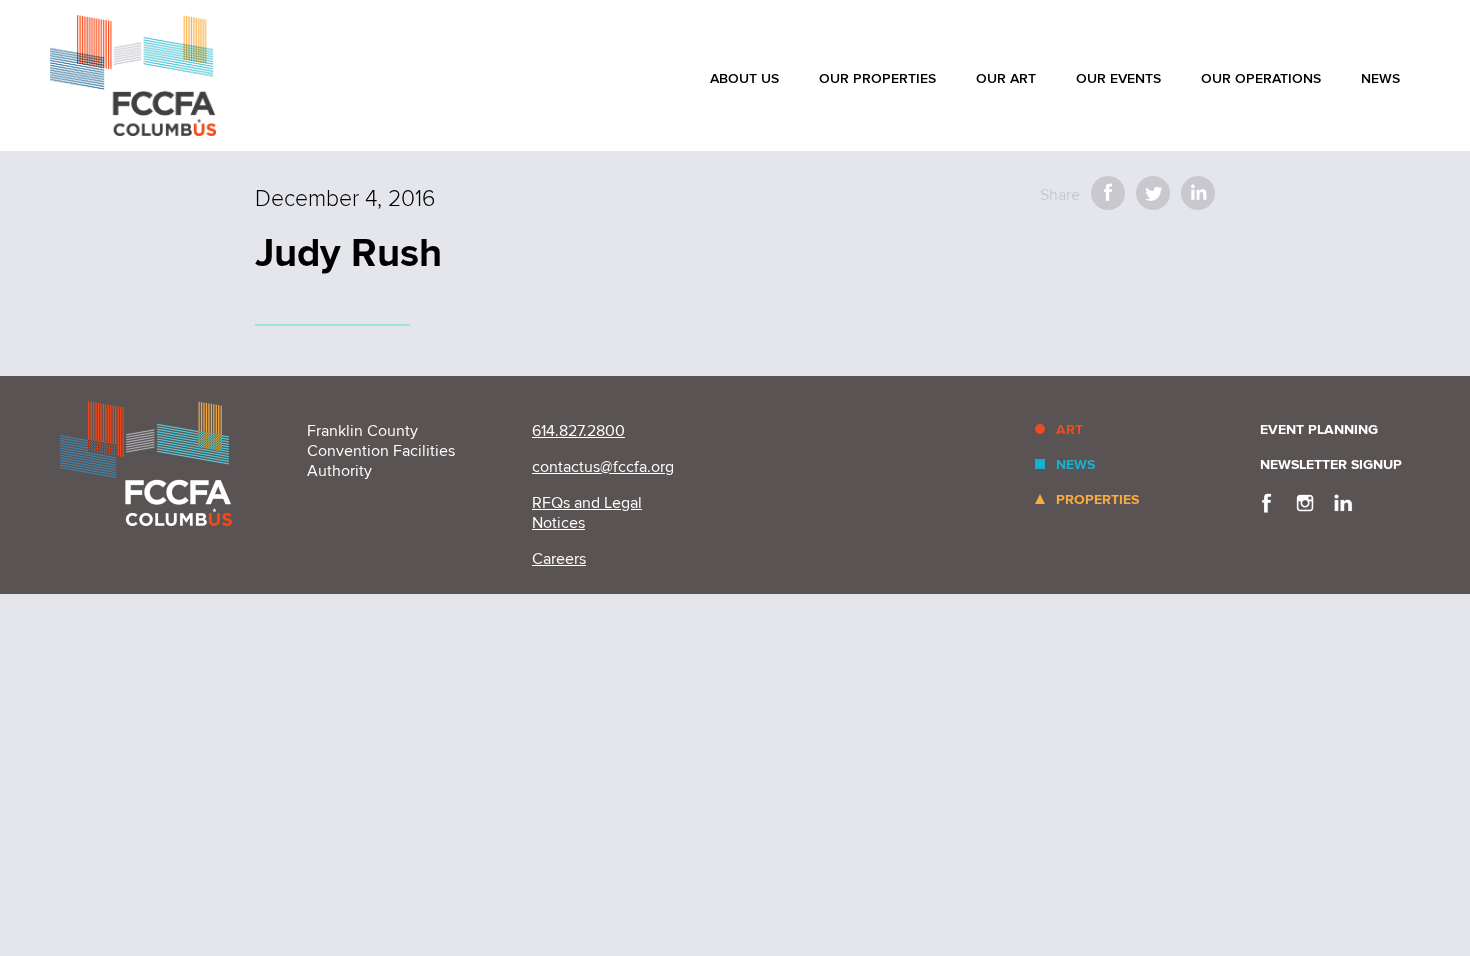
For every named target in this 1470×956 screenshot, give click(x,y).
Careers (559, 559)
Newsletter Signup (1331, 464)
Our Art (1006, 78)
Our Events (1118, 78)
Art (1069, 429)
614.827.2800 (578, 431)
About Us (744, 78)
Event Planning (1319, 429)
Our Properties (877, 78)
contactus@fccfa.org (603, 467)
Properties (1097, 499)
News (1380, 78)
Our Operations (1261, 78)
